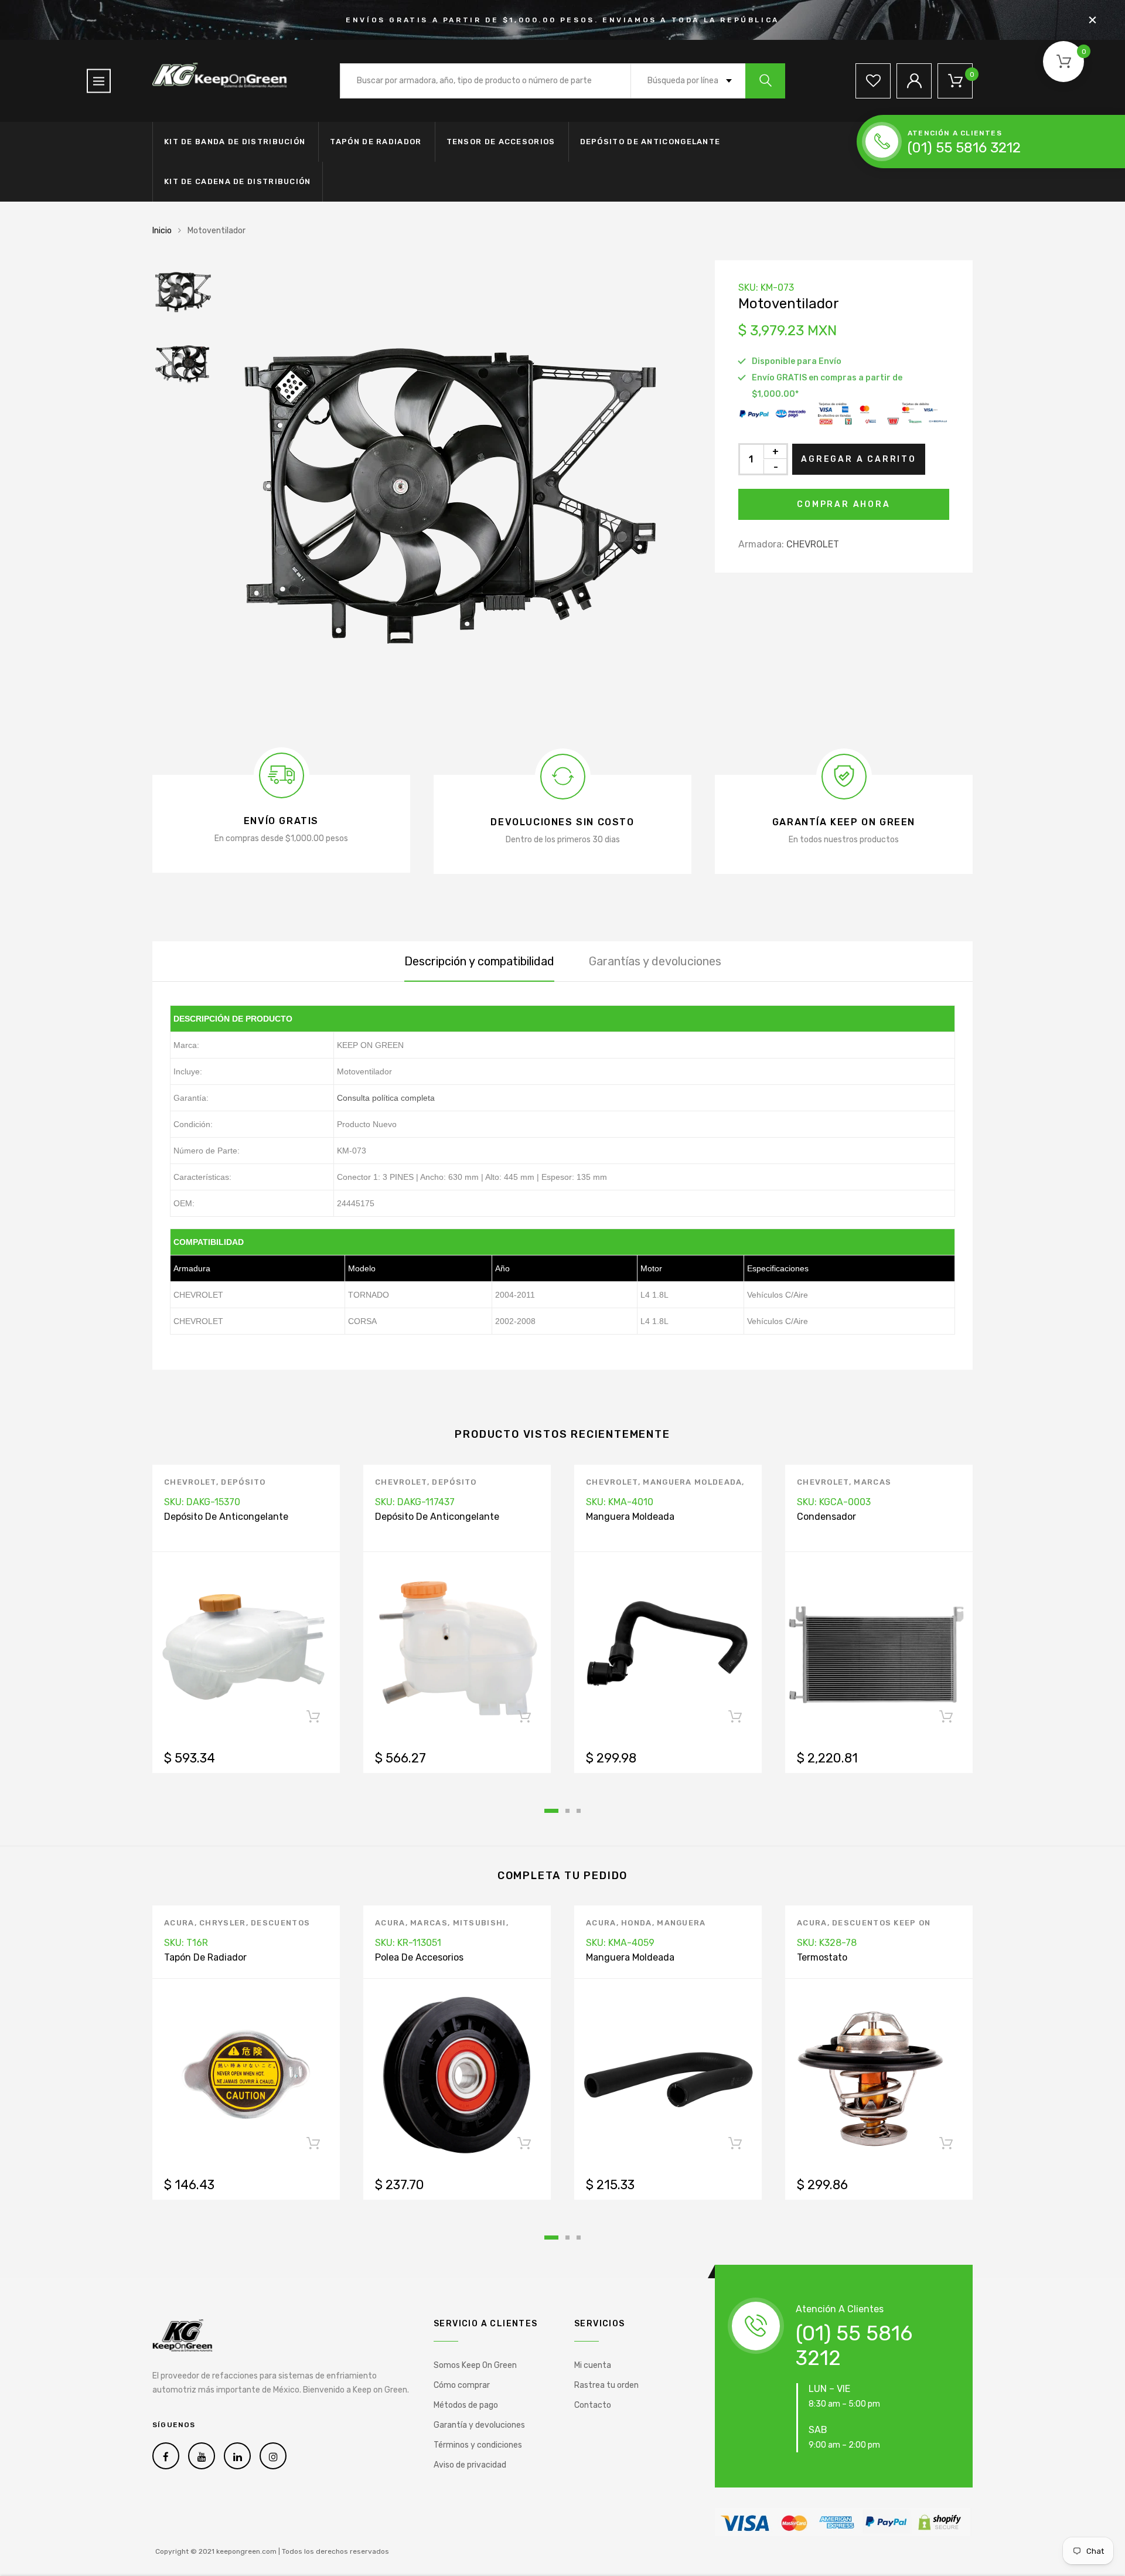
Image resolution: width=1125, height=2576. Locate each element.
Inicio (162, 231)
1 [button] (551, 1811)
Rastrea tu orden (606, 2385)
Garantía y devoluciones (479, 2425)
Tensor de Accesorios (501, 142)
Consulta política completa (386, 1098)
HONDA (637, 1923)
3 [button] (579, 1811)
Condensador (826, 1517)
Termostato (822, 1957)
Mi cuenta (593, 2365)
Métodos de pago (466, 2405)
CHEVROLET (813, 544)
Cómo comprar (462, 2385)
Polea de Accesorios (419, 1957)
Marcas (872, 1482)
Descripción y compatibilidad (479, 961)
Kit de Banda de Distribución (235, 142)
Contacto (593, 2405)
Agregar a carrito (859, 459)
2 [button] (567, 1811)
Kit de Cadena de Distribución (238, 181)
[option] (457, 495)
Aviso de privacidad (470, 2465)
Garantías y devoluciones (655, 961)
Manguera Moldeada (692, 1482)
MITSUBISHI (480, 1923)
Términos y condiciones (478, 2445)
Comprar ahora (843, 504)
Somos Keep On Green (475, 2365)
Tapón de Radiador (376, 142)
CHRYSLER (222, 1923)
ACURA (179, 1923)
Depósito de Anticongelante (650, 142)
